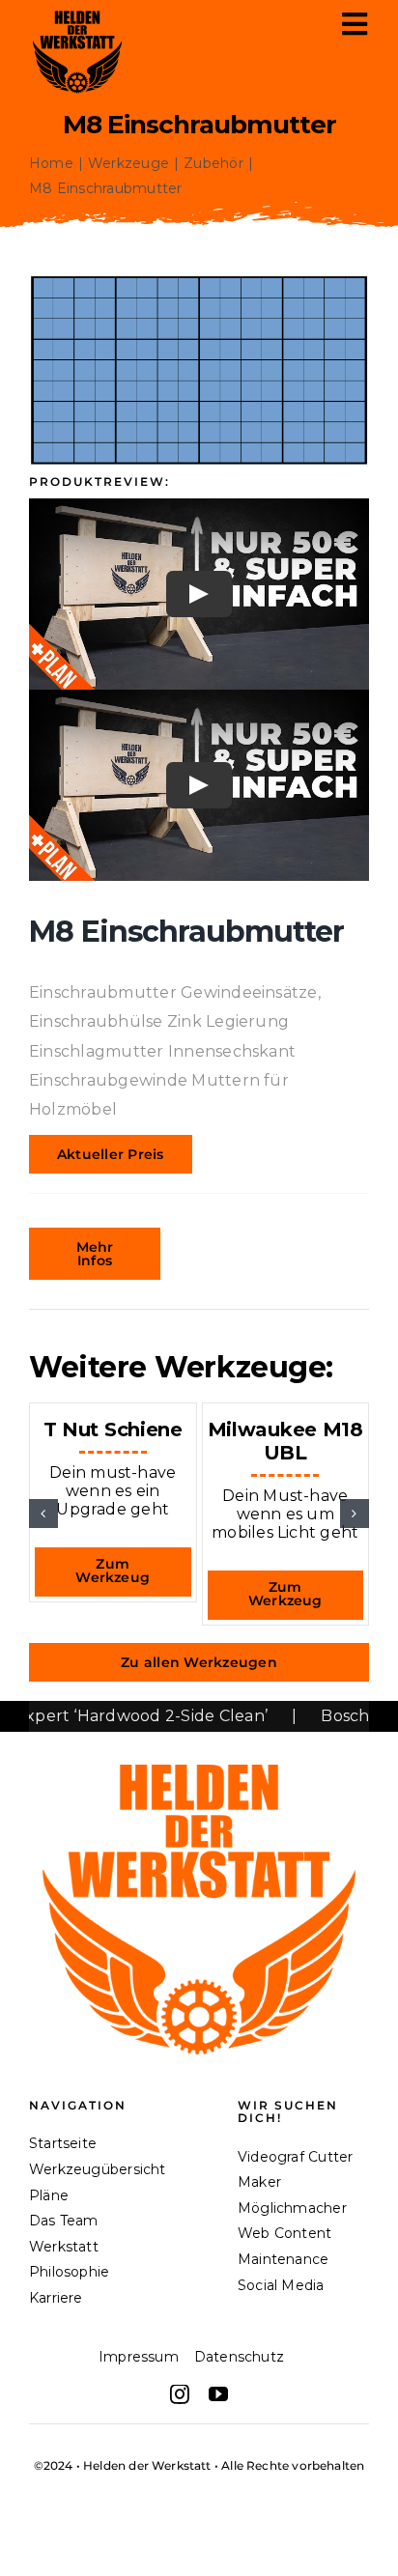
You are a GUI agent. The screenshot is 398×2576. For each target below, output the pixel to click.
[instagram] (180, 2394)
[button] (43, 1514)
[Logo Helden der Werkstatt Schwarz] (77, 11)
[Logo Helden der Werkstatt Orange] (199, 1747)
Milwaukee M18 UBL (285, 1441)
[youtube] (218, 2394)
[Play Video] (199, 594)
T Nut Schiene (113, 1430)
